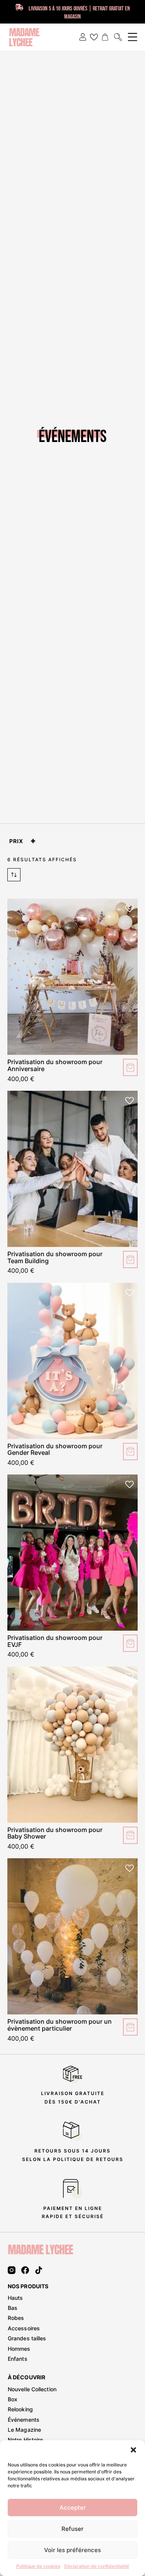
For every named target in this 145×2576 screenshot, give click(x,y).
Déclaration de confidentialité (97, 2566)
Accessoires (24, 2328)
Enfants (18, 2359)
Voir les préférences (72, 2550)
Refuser (72, 2529)
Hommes (19, 2349)
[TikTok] (39, 2270)
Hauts (15, 2298)
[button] (133, 2450)
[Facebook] (25, 2270)
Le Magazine (24, 2430)
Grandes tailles (27, 2338)
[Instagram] (12, 2270)
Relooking (20, 2409)
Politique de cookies (38, 2566)
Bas (13, 2308)
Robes (16, 2318)
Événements (24, 2420)
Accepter (73, 2508)
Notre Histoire (25, 2440)
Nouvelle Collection (32, 2389)
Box (13, 2399)
